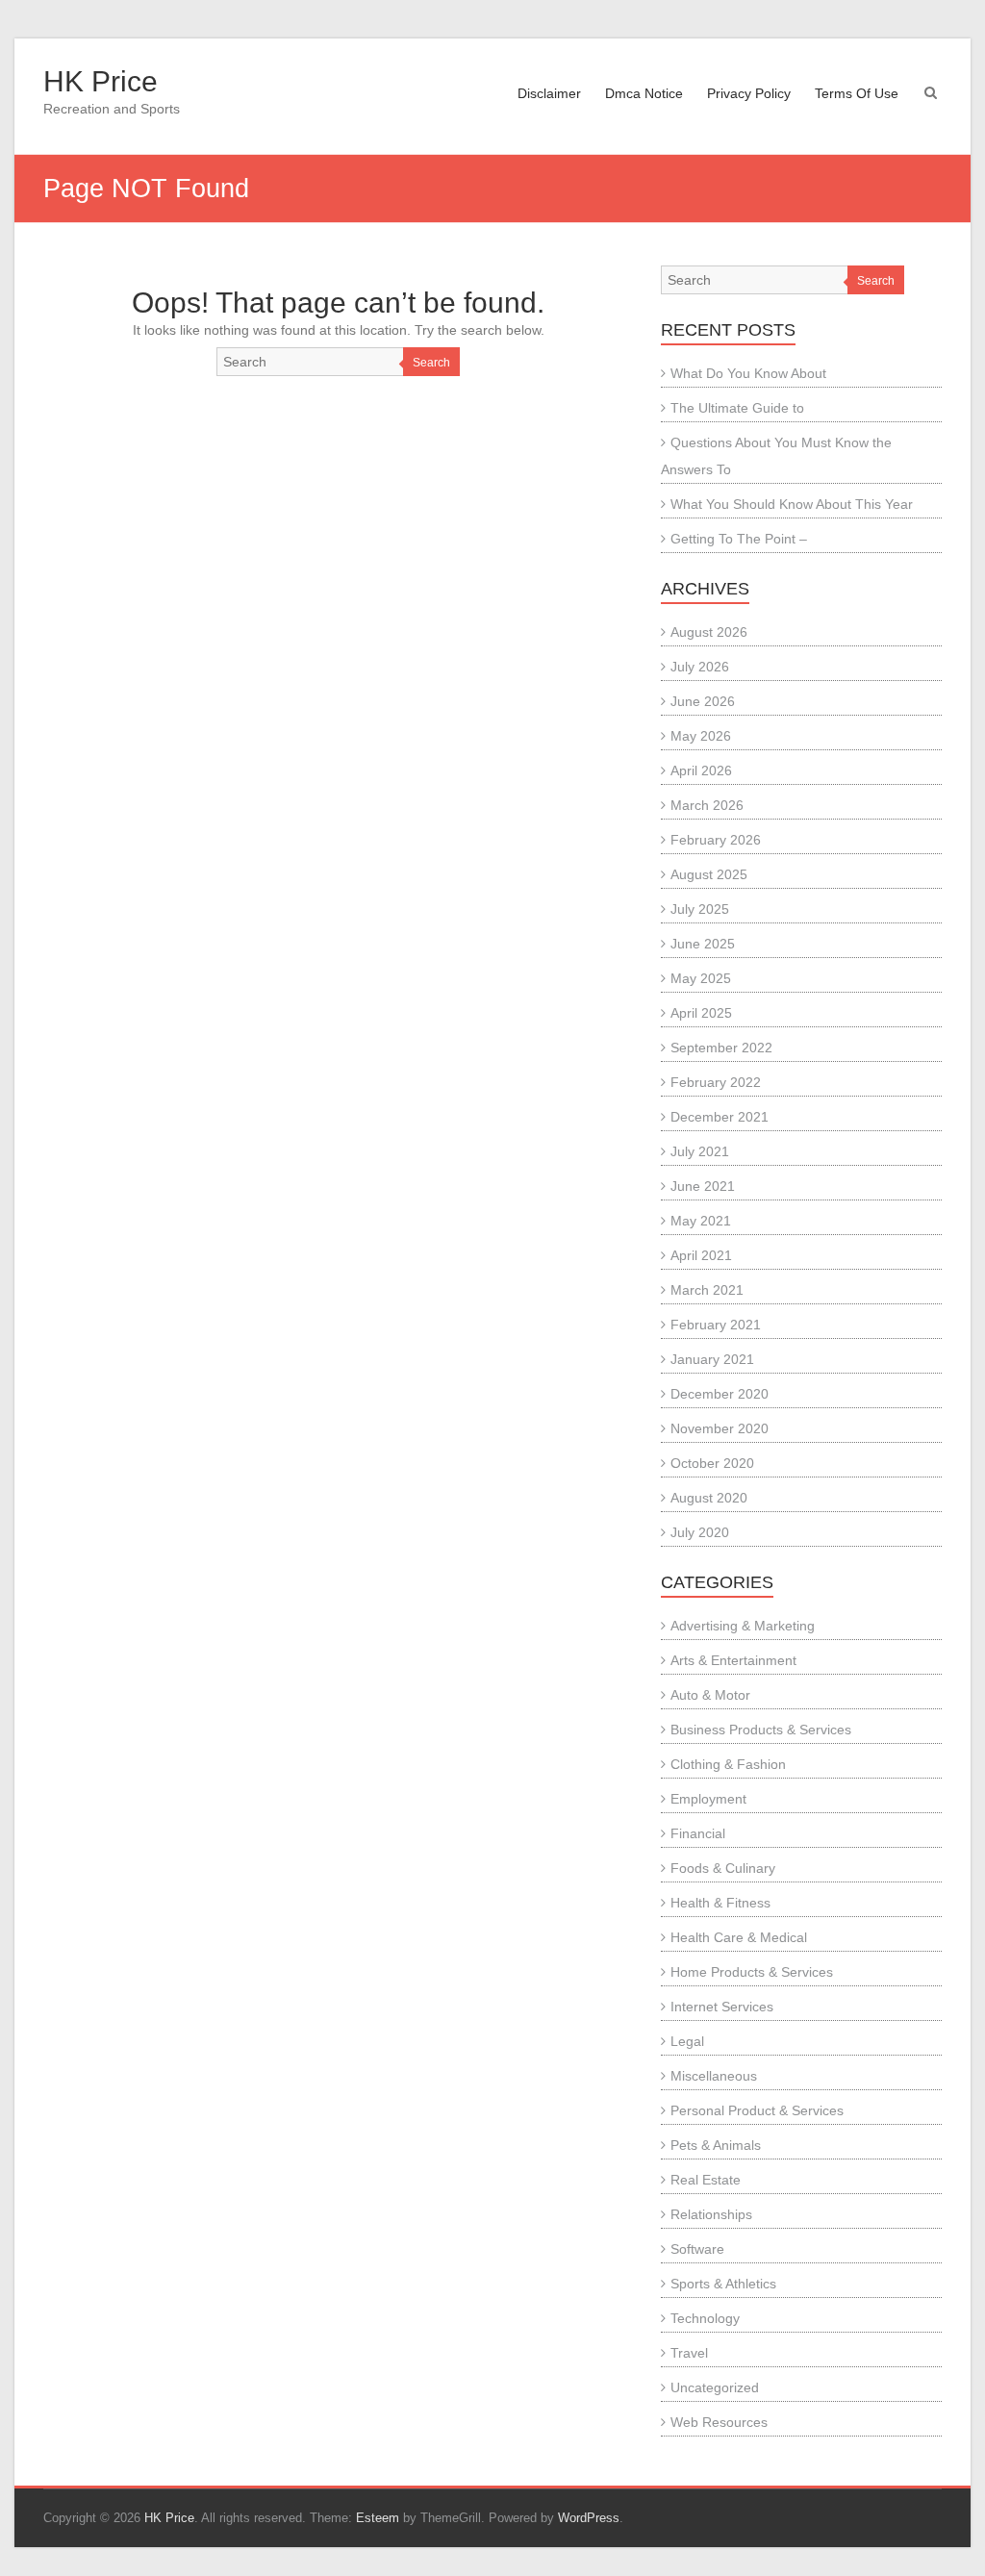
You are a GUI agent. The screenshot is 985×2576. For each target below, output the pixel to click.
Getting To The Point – (739, 539)
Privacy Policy (749, 93)
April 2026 (701, 770)
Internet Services (722, 2007)
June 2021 (703, 1186)
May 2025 (701, 978)
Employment (708, 1799)
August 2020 (709, 1498)
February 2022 (716, 1082)
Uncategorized (715, 2387)
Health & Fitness (720, 1903)
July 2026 (700, 667)
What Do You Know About (748, 373)
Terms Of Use (857, 93)
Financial (698, 1833)
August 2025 (709, 874)
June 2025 (703, 944)
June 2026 (703, 701)
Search (431, 363)
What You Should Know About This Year (792, 504)
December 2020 (720, 1394)
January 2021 (712, 1359)
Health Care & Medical (739, 1937)
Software (697, 2249)
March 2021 (707, 1290)
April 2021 (701, 1255)
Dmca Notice (644, 93)
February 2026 (716, 840)
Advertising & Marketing (743, 1626)
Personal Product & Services (757, 2110)
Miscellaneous (714, 2076)
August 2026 (709, 632)
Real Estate (706, 2180)
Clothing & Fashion (728, 1764)
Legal (687, 2041)
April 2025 (701, 1013)
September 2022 (721, 1048)
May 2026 (701, 736)
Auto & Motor (710, 1695)
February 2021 (716, 1325)
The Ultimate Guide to (737, 408)
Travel (689, 2353)
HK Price (101, 81)
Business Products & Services (761, 1730)
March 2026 (707, 805)
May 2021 (701, 1221)
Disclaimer (549, 93)
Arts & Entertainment (733, 1660)
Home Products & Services (752, 1972)
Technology (705, 2318)
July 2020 (700, 1532)
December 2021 (720, 1117)
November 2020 (720, 1428)
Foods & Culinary (723, 1868)
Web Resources (719, 2422)
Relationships (711, 2214)
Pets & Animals (716, 2145)
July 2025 (700, 909)
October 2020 (712, 1463)
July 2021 (700, 1151)
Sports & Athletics (723, 2284)
